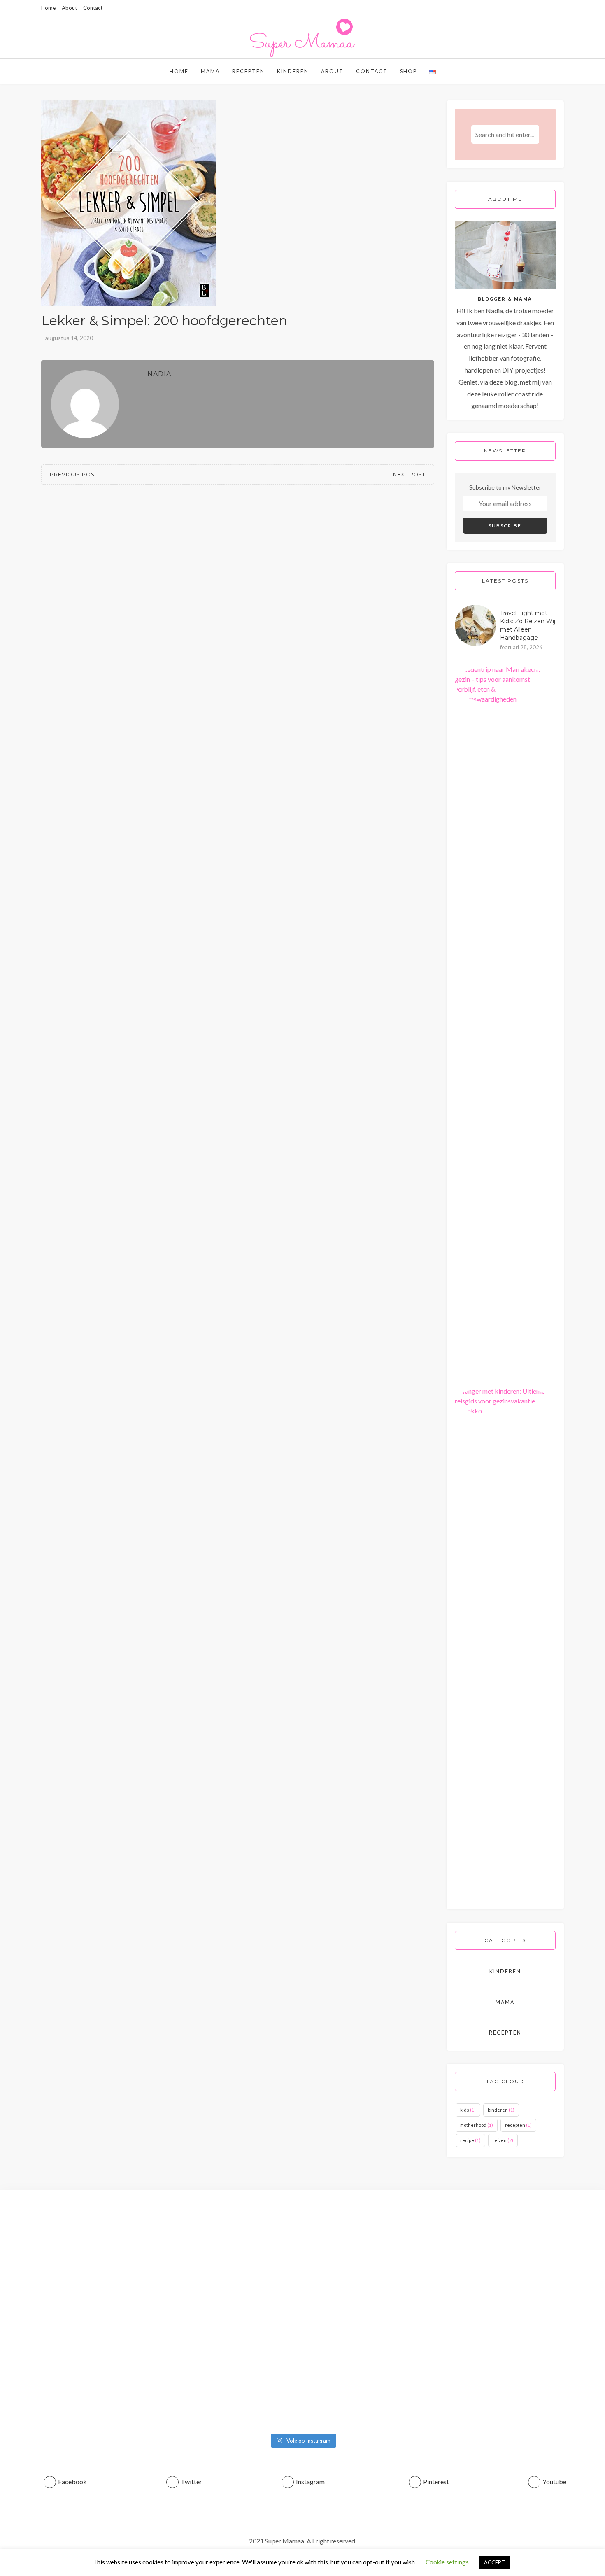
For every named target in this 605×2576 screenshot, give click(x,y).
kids (468, 2110)
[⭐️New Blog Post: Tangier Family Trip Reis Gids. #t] (150, 2225)
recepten (518, 2125)
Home (48, 8)
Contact (93, 8)
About (69, 8)
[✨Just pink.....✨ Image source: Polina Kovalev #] (556, 2225)
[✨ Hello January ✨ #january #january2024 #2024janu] (455, 2219)
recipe (470, 2140)
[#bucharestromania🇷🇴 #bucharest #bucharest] (252, 2214)
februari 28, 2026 (521, 647)
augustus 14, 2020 (69, 338)
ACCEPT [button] (494, 2562)
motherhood (477, 2125)
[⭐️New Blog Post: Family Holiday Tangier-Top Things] (49, 2314)
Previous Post (74, 474)
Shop (408, 71)
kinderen (501, 2110)
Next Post (409, 474)
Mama (210, 71)
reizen (503, 2140)
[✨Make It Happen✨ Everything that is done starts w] (353, 2261)
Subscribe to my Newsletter (505, 487)
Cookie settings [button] (447, 2562)
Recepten (248, 71)
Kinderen (293, 71)
